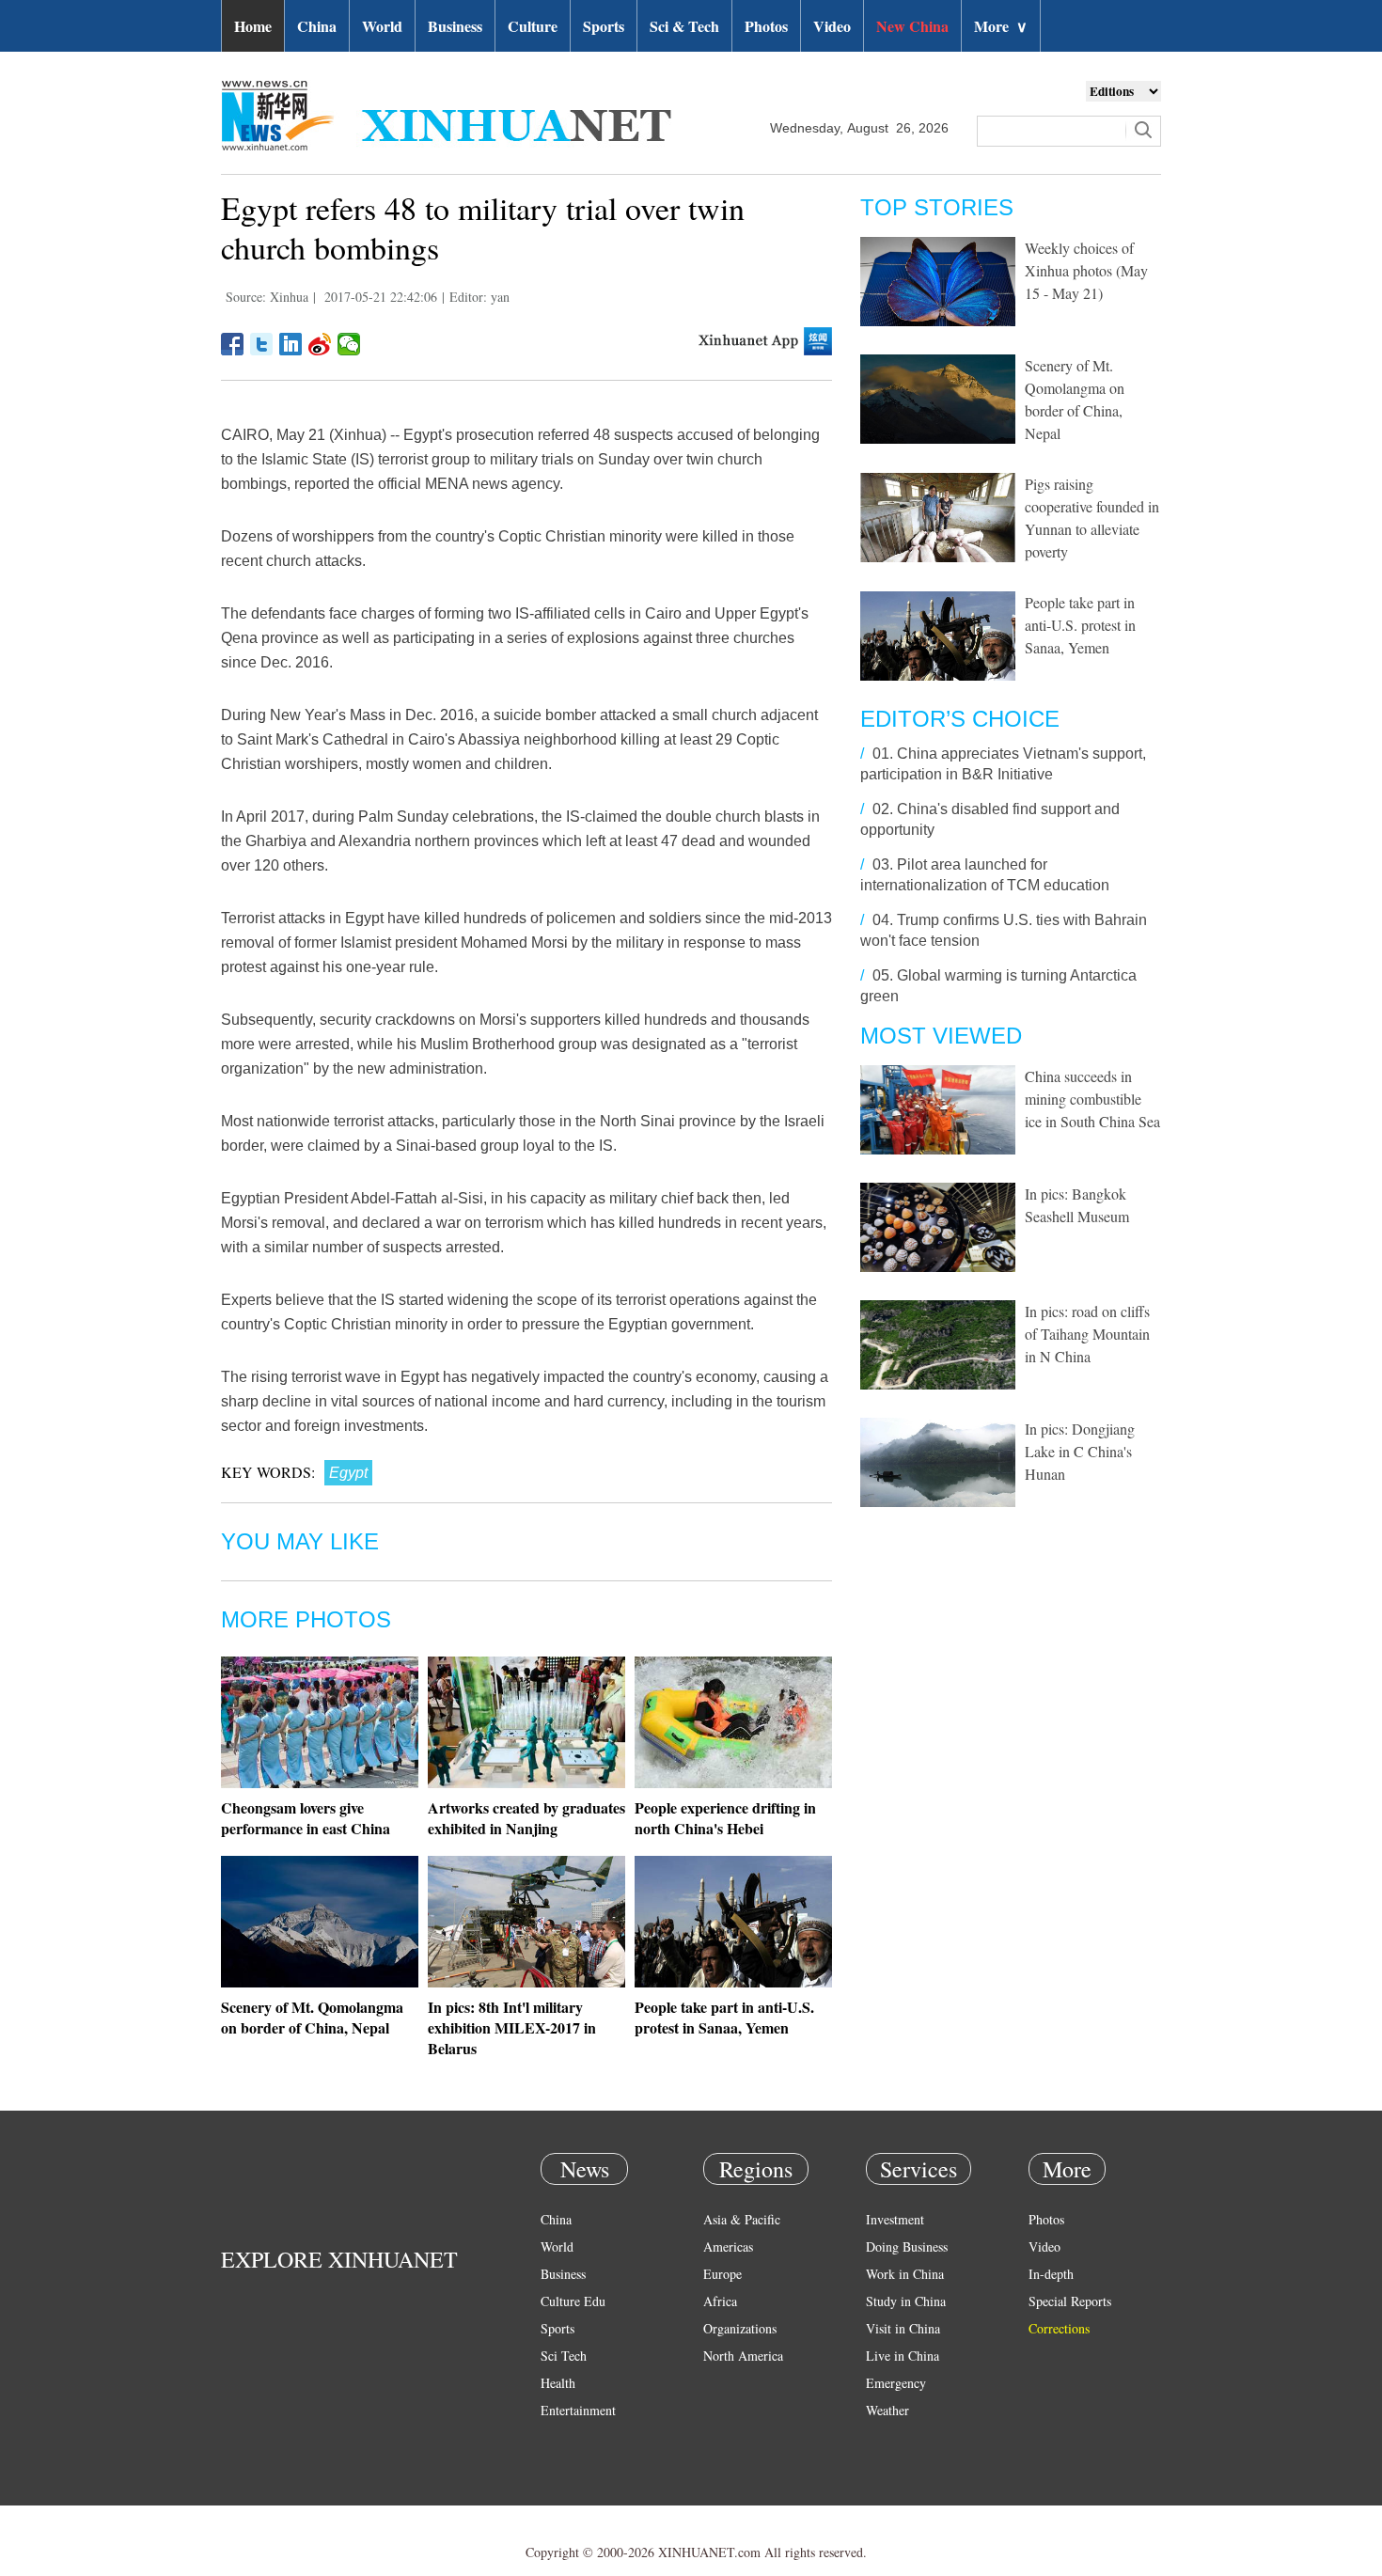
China (317, 26)
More (1001, 26)
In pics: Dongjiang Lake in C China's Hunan (1080, 1451)
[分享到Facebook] (233, 344)
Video (832, 26)
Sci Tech (564, 2356)
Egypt (348, 1473)
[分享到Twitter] (262, 344)
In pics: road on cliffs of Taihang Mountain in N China (1087, 1334)
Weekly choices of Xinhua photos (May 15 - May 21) (1086, 270)
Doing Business (907, 2246)
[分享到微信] (349, 344)
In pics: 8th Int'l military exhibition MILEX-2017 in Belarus (512, 2027)
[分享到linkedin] (291, 344)
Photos (766, 26)
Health (558, 2383)
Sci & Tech (684, 26)
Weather (887, 2410)
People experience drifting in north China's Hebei (725, 1818)
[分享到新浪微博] (320, 344)
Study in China (906, 2301)
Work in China (905, 2274)
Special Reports (1070, 2301)
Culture (533, 26)
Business (455, 26)
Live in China (903, 2356)
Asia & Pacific (742, 2219)
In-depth (1051, 2274)
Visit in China (903, 2328)
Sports (604, 26)
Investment (895, 2219)
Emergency (896, 2383)
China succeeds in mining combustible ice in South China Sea (1092, 1099)
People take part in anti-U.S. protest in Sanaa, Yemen (724, 2017)
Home (253, 26)
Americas (728, 2246)
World (382, 26)
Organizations (740, 2328)
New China (912, 26)
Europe (722, 2274)
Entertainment (578, 2410)
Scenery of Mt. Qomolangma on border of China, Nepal (312, 2017)
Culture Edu (573, 2301)
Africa (720, 2301)
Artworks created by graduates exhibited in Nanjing (526, 1818)
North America (743, 2356)
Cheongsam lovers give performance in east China (306, 1818)
